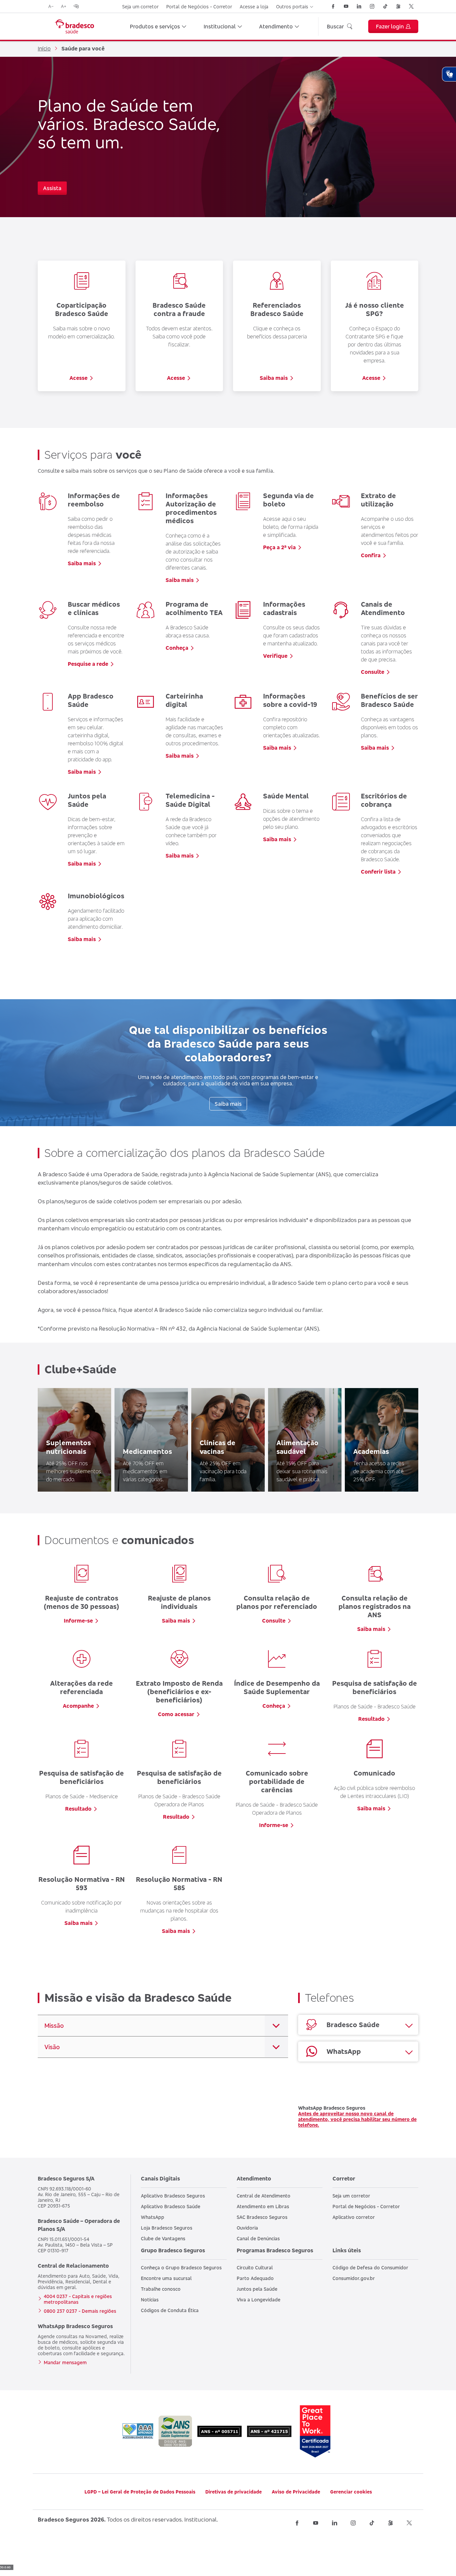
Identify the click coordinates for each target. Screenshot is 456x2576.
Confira (371, 555)
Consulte (373, 672)
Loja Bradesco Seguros (167, 2228)
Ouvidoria (247, 2228)
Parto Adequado (255, 2278)
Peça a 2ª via (279, 547)
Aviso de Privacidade (296, 2492)
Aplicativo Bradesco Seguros (173, 2196)
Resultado (371, 1719)
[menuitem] (158, 26)
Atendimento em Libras (263, 2206)
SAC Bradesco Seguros (262, 2217)
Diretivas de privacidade (234, 2492)
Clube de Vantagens (163, 2238)
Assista (52, 188)
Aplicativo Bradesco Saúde (171, 2206)
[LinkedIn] (359, 6)
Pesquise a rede (88, 664)
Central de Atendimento (264, 2196)
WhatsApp (153, 2217)
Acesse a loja (254, 7)
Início (44, 48)
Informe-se (78, 1621)
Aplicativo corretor (354, 2217)
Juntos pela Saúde (257, 2289)
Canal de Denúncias (258, 2238)
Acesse (78, 378)
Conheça (177, 648)
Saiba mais (274, 378)
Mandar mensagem (65, 2362)
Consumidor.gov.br (354, 2278)
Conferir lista (378, 872)
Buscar (335, 26)
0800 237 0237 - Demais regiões (80, 2311)
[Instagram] (372, 6)
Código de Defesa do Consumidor (370, 2267)
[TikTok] (385, 6)
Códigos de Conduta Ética (170, 2310)
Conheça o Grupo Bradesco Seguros (181, 2267)
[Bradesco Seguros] (74, 26)
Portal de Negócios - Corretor (199, 7)
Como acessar (176, 1714)
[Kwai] (398, 6)
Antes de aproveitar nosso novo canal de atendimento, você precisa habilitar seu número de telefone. (357, 2119)
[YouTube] (346, 6)
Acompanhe (78, 1706)
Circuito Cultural (255, 2267)
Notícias (150, 2300)
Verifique (275, 656)
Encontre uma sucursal (166, 2278)
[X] (411, 6)
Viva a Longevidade (259, 2300)
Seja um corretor (140, 7)
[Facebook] (333, 6)
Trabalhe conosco (161, 2289)
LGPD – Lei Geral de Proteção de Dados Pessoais (140, 2492)
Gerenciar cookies (351, 2492)
